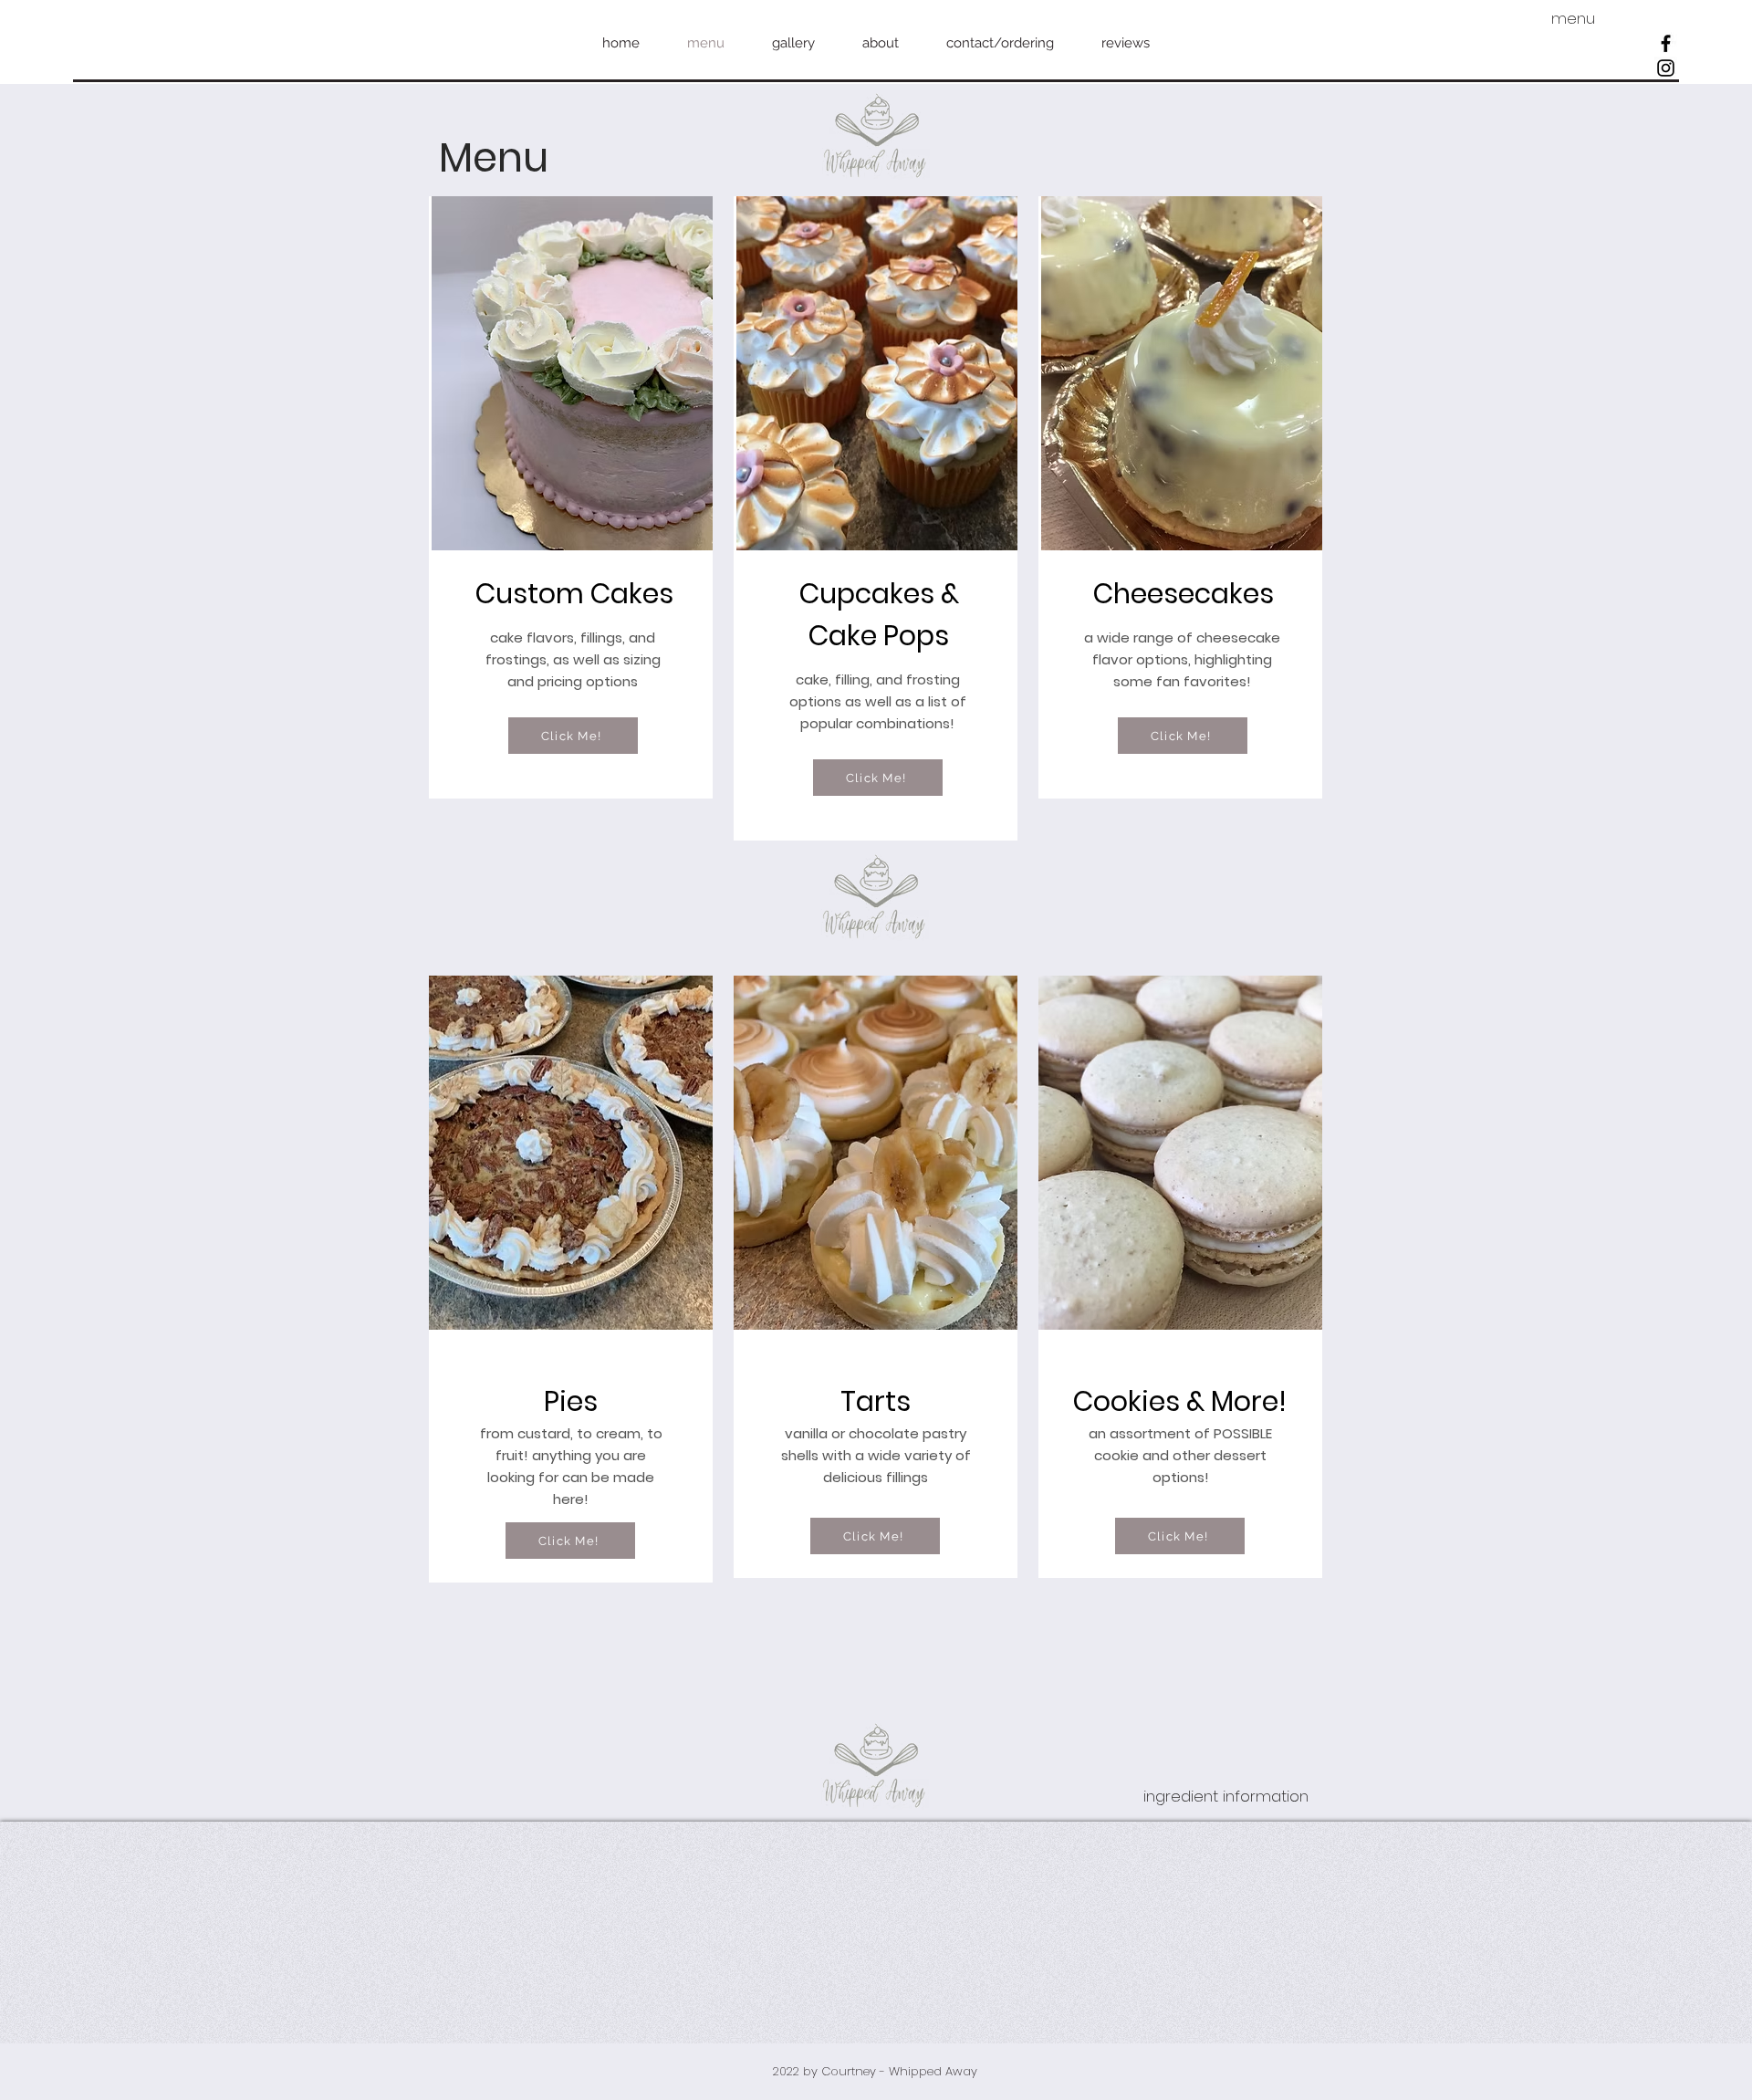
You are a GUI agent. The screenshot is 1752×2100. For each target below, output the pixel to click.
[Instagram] (1666, 68)
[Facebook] (1666, 43)
